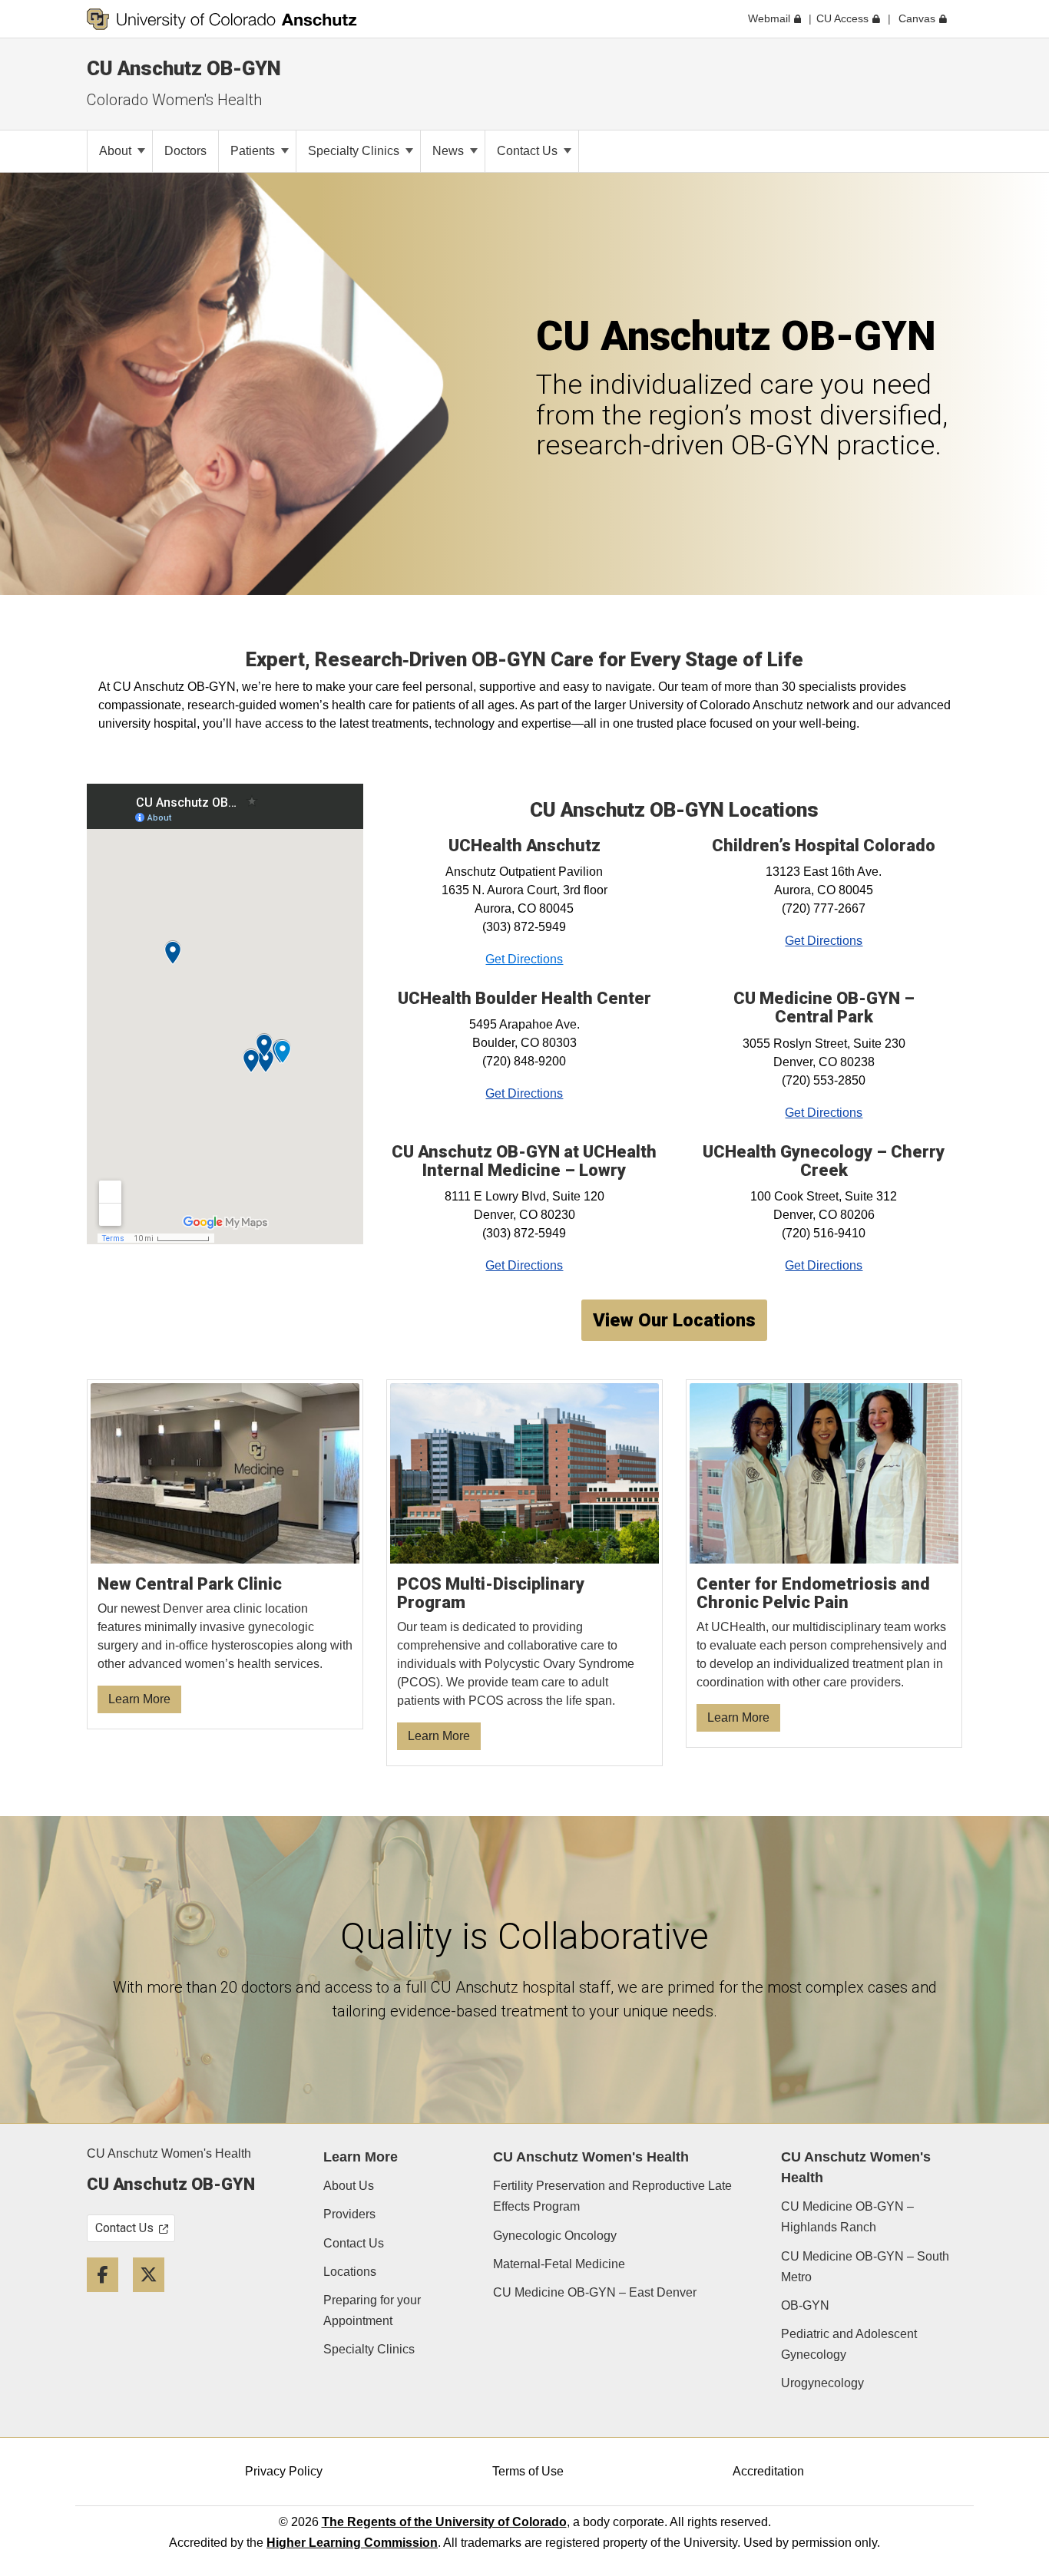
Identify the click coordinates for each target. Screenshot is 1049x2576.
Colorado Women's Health (174, 100)
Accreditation (768, 2471)
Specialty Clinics (355, 151)
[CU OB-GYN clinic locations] (225, 1555)
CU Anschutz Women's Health (169, 2153)
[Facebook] (108, 2298)
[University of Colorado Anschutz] (222, 19)
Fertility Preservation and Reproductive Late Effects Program (612, 2196)
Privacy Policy (284, 2471)
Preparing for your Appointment (372, 2310)
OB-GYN (805, 2305)
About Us (349, 2186)
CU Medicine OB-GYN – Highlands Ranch (847, 2217)
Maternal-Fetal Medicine (559, 2264)
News (450, 151)
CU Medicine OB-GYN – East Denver (595, 2292)
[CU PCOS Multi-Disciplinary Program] (525, 1573)
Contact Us (529, 151)
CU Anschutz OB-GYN (184, 68)
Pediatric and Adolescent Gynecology (849, 2344)
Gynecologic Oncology (555, 2236)
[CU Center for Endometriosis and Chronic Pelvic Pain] (824, 1564)
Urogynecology (822, 2383)
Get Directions (524, 959)
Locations (350, 2272)
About (117, 151)
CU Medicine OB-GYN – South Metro (865, 2267)
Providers (349, 2214)
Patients (254, 151)
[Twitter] (154, 2298)
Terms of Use (528, 2471)
